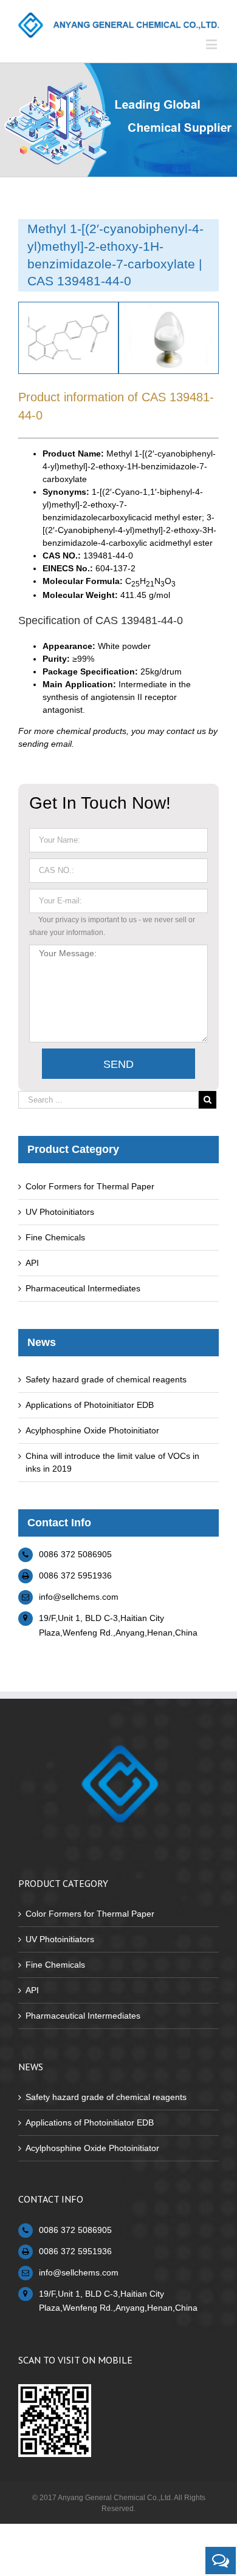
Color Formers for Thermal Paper (90, 1186)
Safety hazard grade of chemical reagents (106, 1379)
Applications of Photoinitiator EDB (90, 1405)
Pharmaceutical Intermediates (83, 1288)
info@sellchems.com (79, 1597)
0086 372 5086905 (75, 1554)
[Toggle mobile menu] (212, 44)
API (32, 1263)
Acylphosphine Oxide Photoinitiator (92, 1430)
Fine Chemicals (55, 1237)
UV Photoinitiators (60, 1212)
